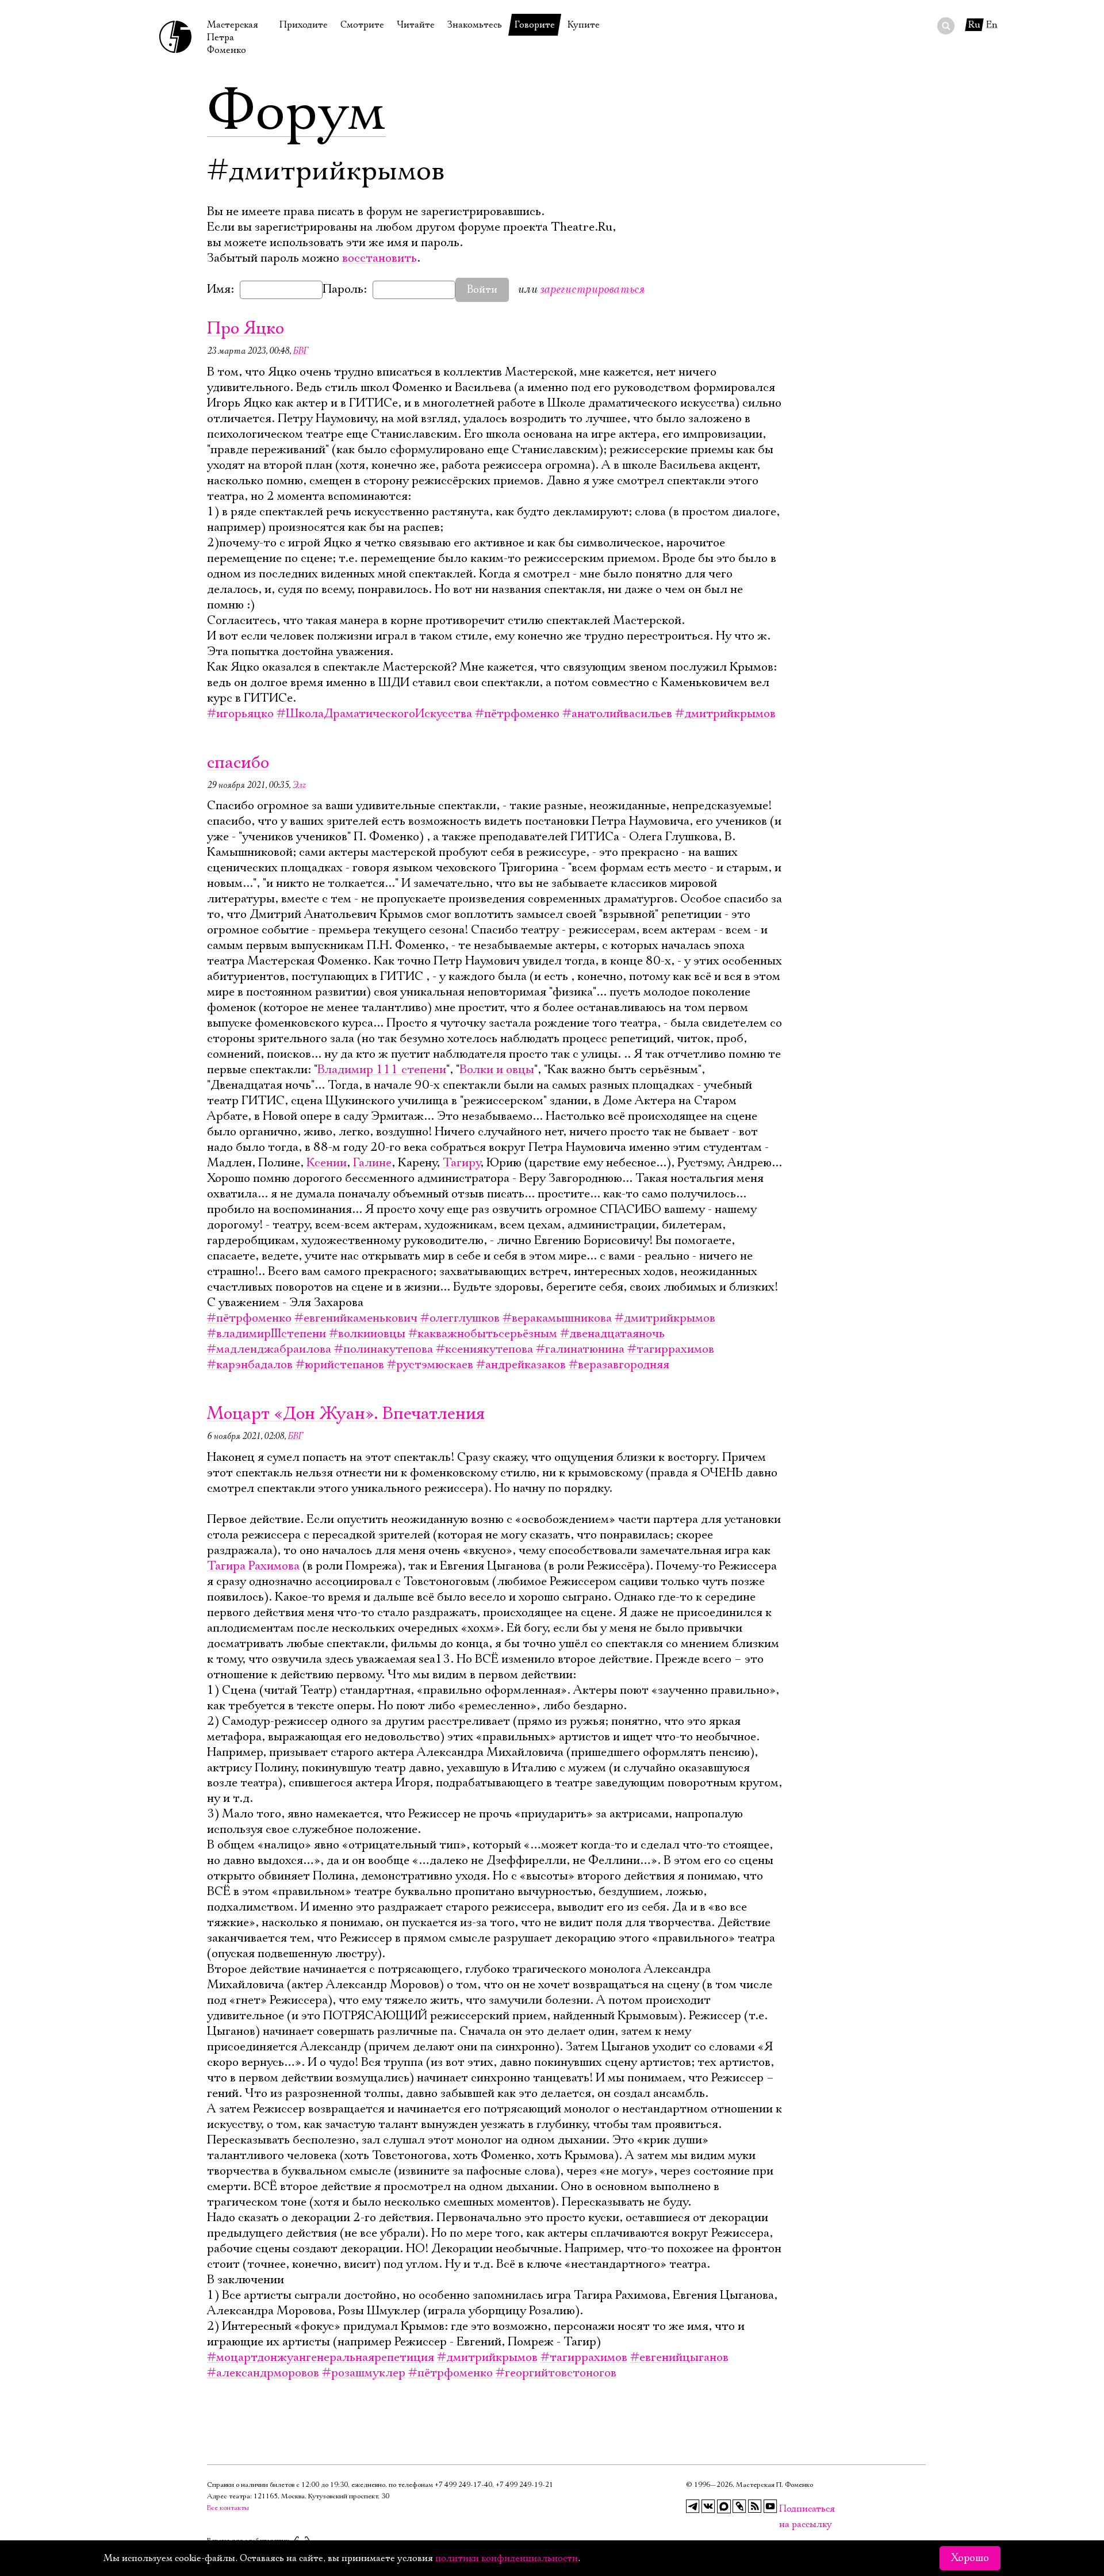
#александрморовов (263, 2373)
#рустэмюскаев (430, 1365)
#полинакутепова (384, 1349)
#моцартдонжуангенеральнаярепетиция (321, 2357)
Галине (372, 1163)
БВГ (300, 351)
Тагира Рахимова (253, 1566)
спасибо (238, 763)
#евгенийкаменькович (356, 1318)
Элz (299, 785)
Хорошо (970, 2558)
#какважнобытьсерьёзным (483, 1334)
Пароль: (345, 289)
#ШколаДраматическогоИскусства (374, 714)
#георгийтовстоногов (556, 2373)
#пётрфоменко (517, 714)
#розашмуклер (364, 2373)
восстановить (379, 258)
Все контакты (228, 2508)
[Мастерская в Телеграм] (693, 2506)
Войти (482, 290)
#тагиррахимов (671, 1349)
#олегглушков (460, 1318)
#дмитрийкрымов (725, 714)
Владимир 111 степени (382, 1070)
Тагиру (461, 1163)
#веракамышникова (557, 1318)
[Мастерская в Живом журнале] (739, 2506)
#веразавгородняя (619, 1365)
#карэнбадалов (250, 1365)
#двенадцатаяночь (612, 1334)
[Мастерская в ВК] (708, 2506)
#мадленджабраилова (269, 1349)
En (992, 25)
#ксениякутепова (484, 1349)
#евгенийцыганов (679, 2357)
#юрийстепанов (340, 1365)
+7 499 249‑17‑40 (463, 2485)
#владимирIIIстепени (267, 1334)
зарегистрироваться (592, 289)
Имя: (221, 289)
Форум (296, 112)
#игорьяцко (240, 714)
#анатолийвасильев (617, 714)
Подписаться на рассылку (786, 2509)
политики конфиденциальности (507, 2558)
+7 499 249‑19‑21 (524, 2485)
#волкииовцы (367, 1334)
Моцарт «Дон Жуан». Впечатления (346, 1414)
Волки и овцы (497, 1070)
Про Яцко (246, 329)
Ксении (327, 1163)
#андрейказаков (521, 1365)
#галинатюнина (580, 1349)
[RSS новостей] (755, 2506)
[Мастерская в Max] (724, 2506)
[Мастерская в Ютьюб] (770, 2506)
